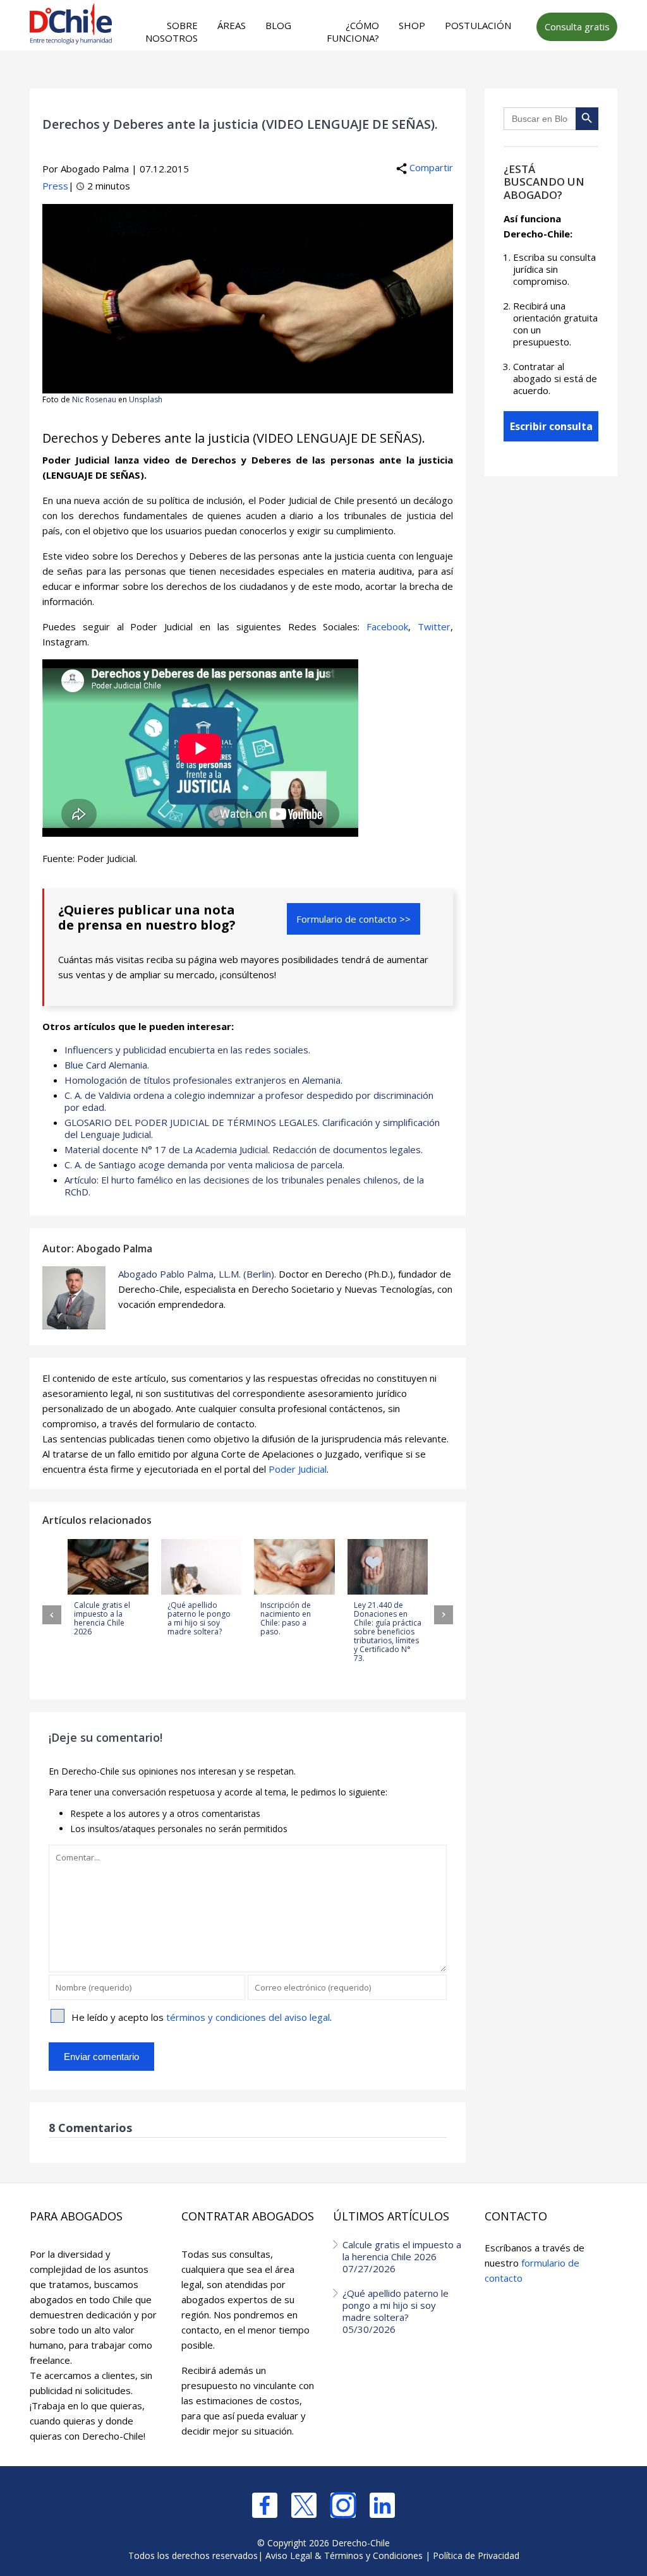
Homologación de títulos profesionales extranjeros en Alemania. (203, 1080)
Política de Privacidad (476, 2555)
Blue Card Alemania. (107, 1065)
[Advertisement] (284, 76)
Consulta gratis (577, 27)
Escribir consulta (551, 426)
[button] (52, 1615)
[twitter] (304, 2505)
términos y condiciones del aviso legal (248, 2017)
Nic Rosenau (94, 399)
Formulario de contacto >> (354, 919)
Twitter (434, 626)
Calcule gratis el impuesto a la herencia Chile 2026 (402, 2256)
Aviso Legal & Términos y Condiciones (344, 2555)
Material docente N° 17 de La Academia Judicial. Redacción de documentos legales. (244, 1149)
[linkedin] (382, 2505)
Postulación (478, 25)
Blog (278, 25)
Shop (412, 25)
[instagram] (343, 2505)
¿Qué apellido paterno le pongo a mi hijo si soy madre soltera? (396, 2311)
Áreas (232, 25)
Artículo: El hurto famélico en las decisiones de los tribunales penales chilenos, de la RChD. (244, 1186)
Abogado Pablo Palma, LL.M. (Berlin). (197, 1274)
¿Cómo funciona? (353, 32)
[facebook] (265, 2505)
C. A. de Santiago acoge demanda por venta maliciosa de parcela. (204, 1165)
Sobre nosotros (172, 32)
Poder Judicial (298, 1469)
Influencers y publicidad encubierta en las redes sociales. (187, 1050)
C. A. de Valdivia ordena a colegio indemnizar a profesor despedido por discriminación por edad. (249, 1101)
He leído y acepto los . (202, 2017)
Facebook (387, 626)
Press (55, 186)
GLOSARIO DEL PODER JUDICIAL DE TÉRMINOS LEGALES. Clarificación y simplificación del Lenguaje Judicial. (252, 1128)
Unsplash (146, 399)
